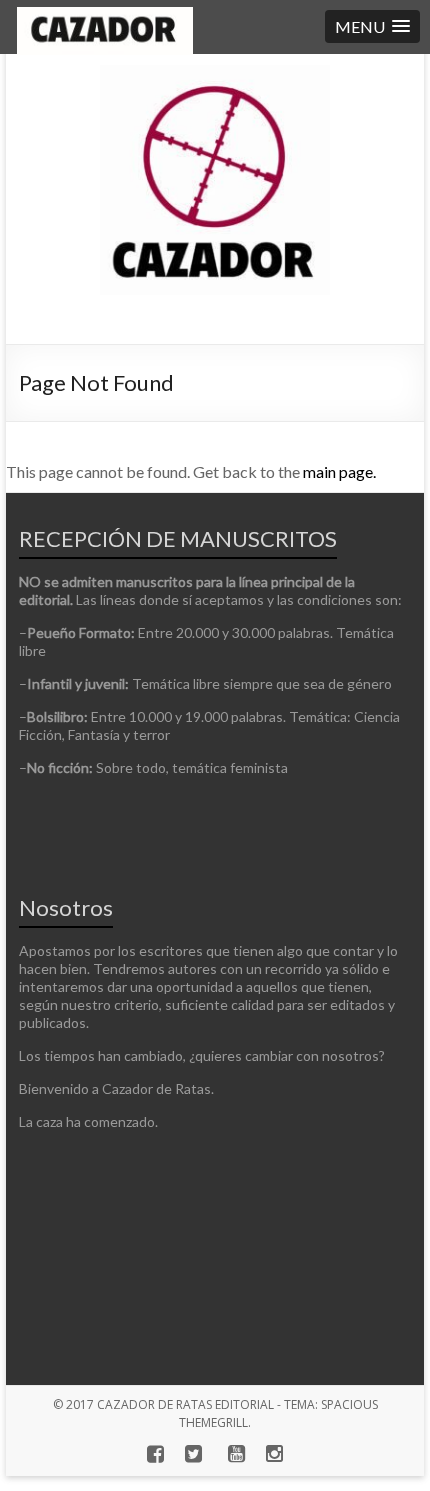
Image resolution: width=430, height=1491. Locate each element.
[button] (372, 26)
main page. (339, 471)
